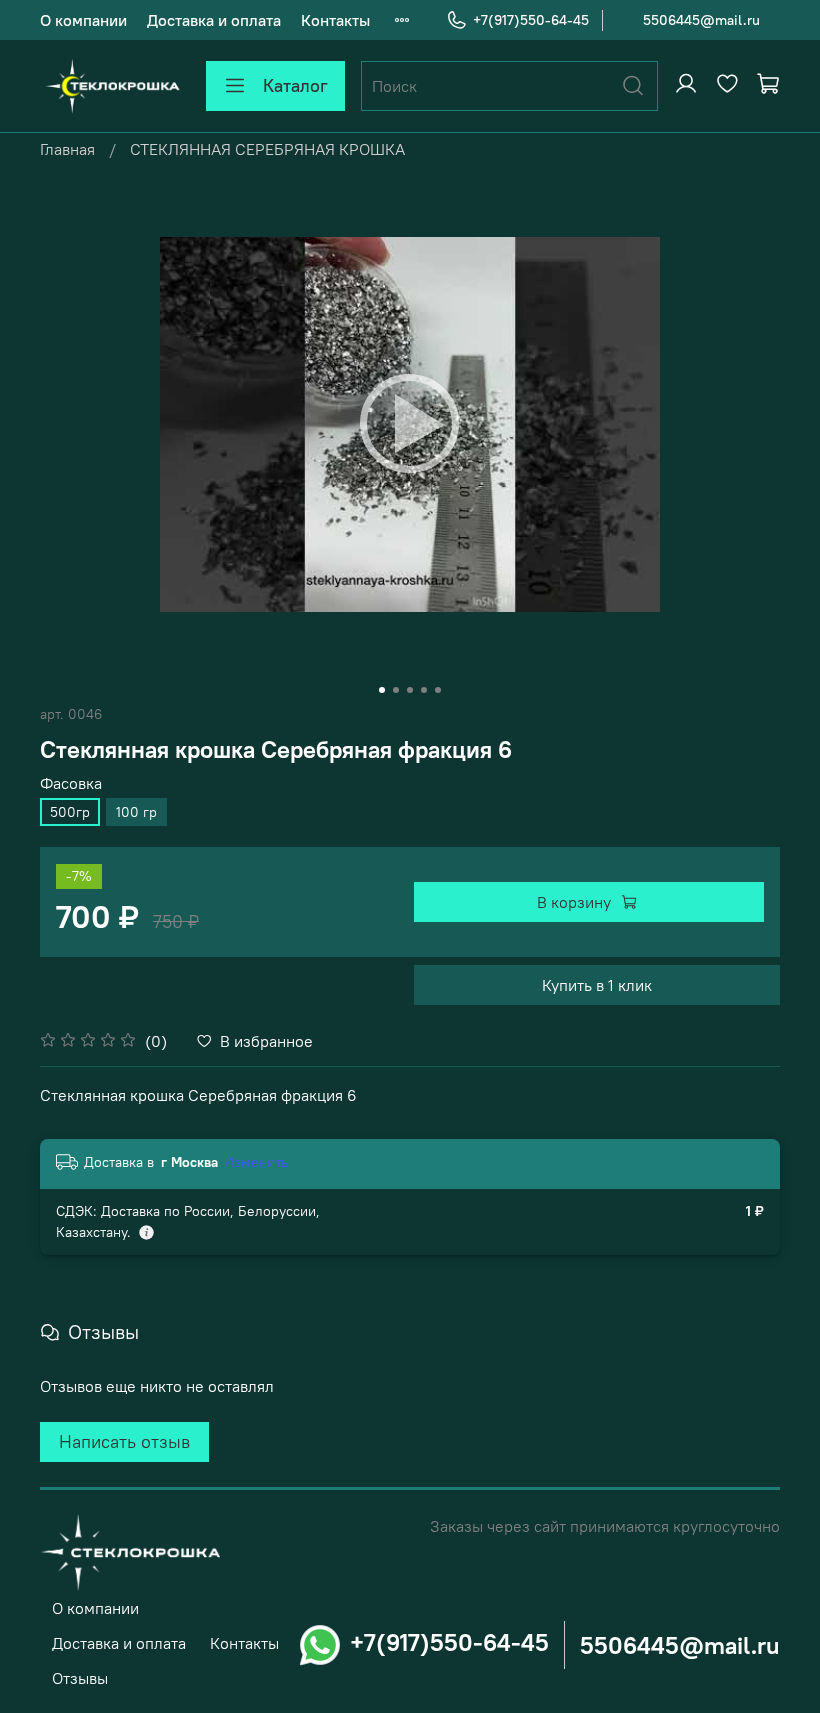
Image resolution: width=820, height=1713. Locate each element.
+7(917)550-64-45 (531, 20)
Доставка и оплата (214, 20)
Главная (67, 149)
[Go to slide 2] (396, 690)
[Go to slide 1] (382, 690)
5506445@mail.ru (701, 20)
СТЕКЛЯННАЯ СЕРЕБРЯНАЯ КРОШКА (267, 149)
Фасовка (71, 783)
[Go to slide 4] (424, 690)
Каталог (295, 85)
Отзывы (80, 1678)
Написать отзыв (124, 1441)
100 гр (136, 812)
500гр (70, 812)
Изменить (256, 1162)
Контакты (335, 20)
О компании (83, 20)
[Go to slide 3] (410, 690)
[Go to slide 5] (438, 690)
